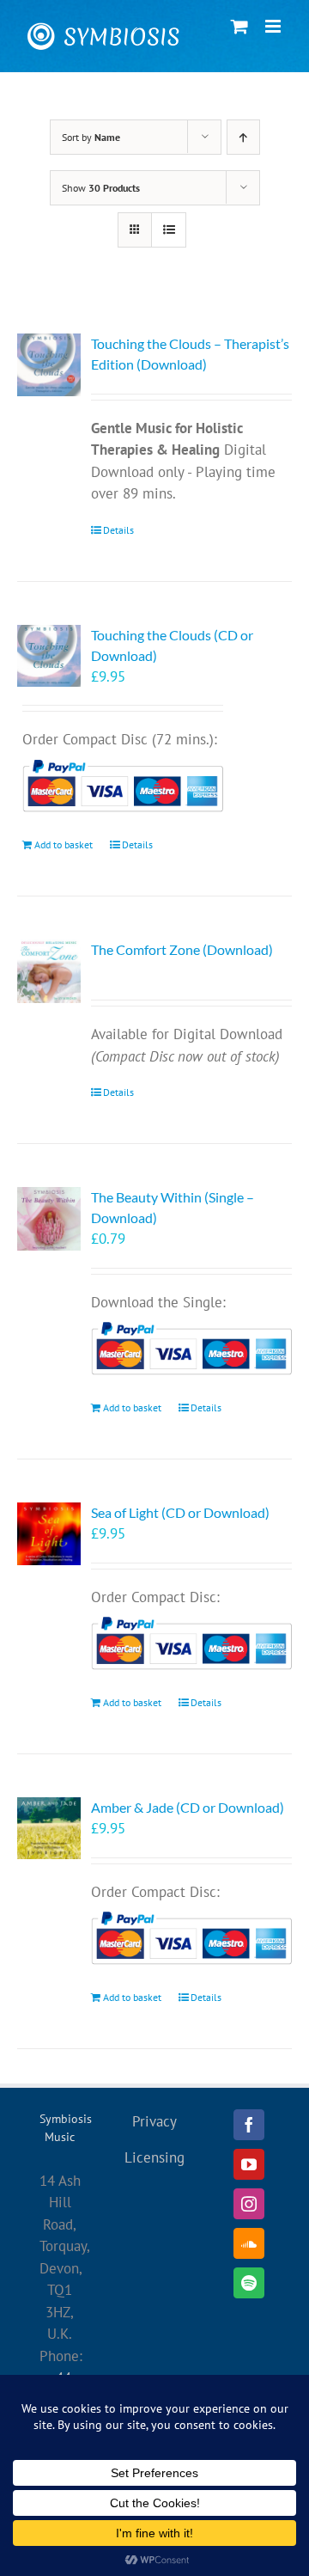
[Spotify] (249, 2283)
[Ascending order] (243, 137)
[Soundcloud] (249, 2243)
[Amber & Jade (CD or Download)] (49, 1829)
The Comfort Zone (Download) (182, 949)
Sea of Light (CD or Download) (180, 1512)
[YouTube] (249, 2164)
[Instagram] (249, 2204)
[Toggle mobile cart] (239, 26)
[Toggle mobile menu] (274, 26)
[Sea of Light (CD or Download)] (49, 1534)
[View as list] (169, 230)
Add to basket (64, 844)
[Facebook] (249, 2125)
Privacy (154, 2121)
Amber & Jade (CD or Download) (188, 1807)
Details (118, 530)
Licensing (154, 2157)
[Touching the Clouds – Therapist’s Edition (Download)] (49, 365)
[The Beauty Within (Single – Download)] (49, 1219)
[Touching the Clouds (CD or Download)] (49, 656)
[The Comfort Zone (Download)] (49, 971)
